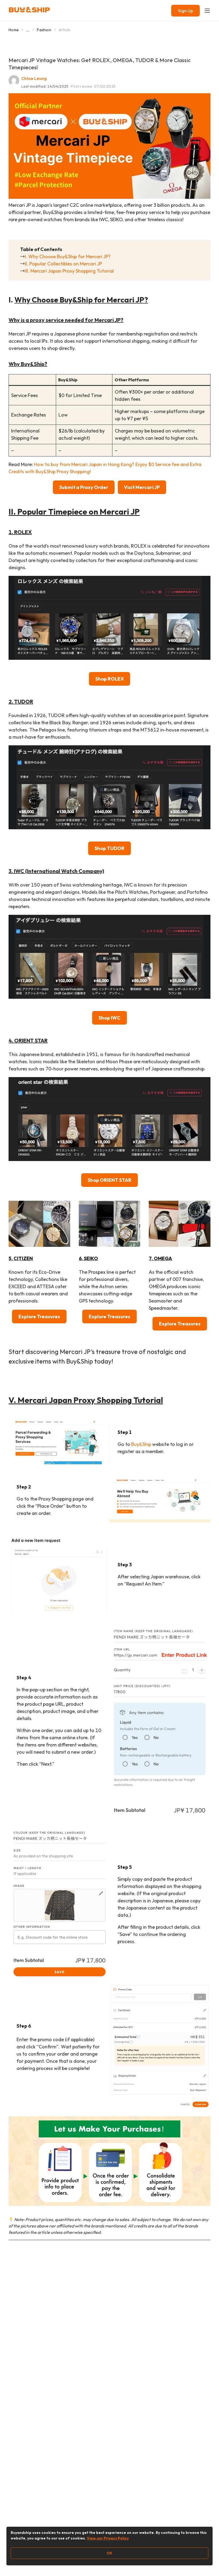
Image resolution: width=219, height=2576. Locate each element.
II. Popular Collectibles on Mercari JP (63, 264)
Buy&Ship (142, 1444)
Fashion (44, 30)
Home (14, 30)
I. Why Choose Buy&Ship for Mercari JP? (68, 256)
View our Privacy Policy (108, 2538)
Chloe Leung (34, 78)
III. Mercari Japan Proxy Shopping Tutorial (69, 271)
